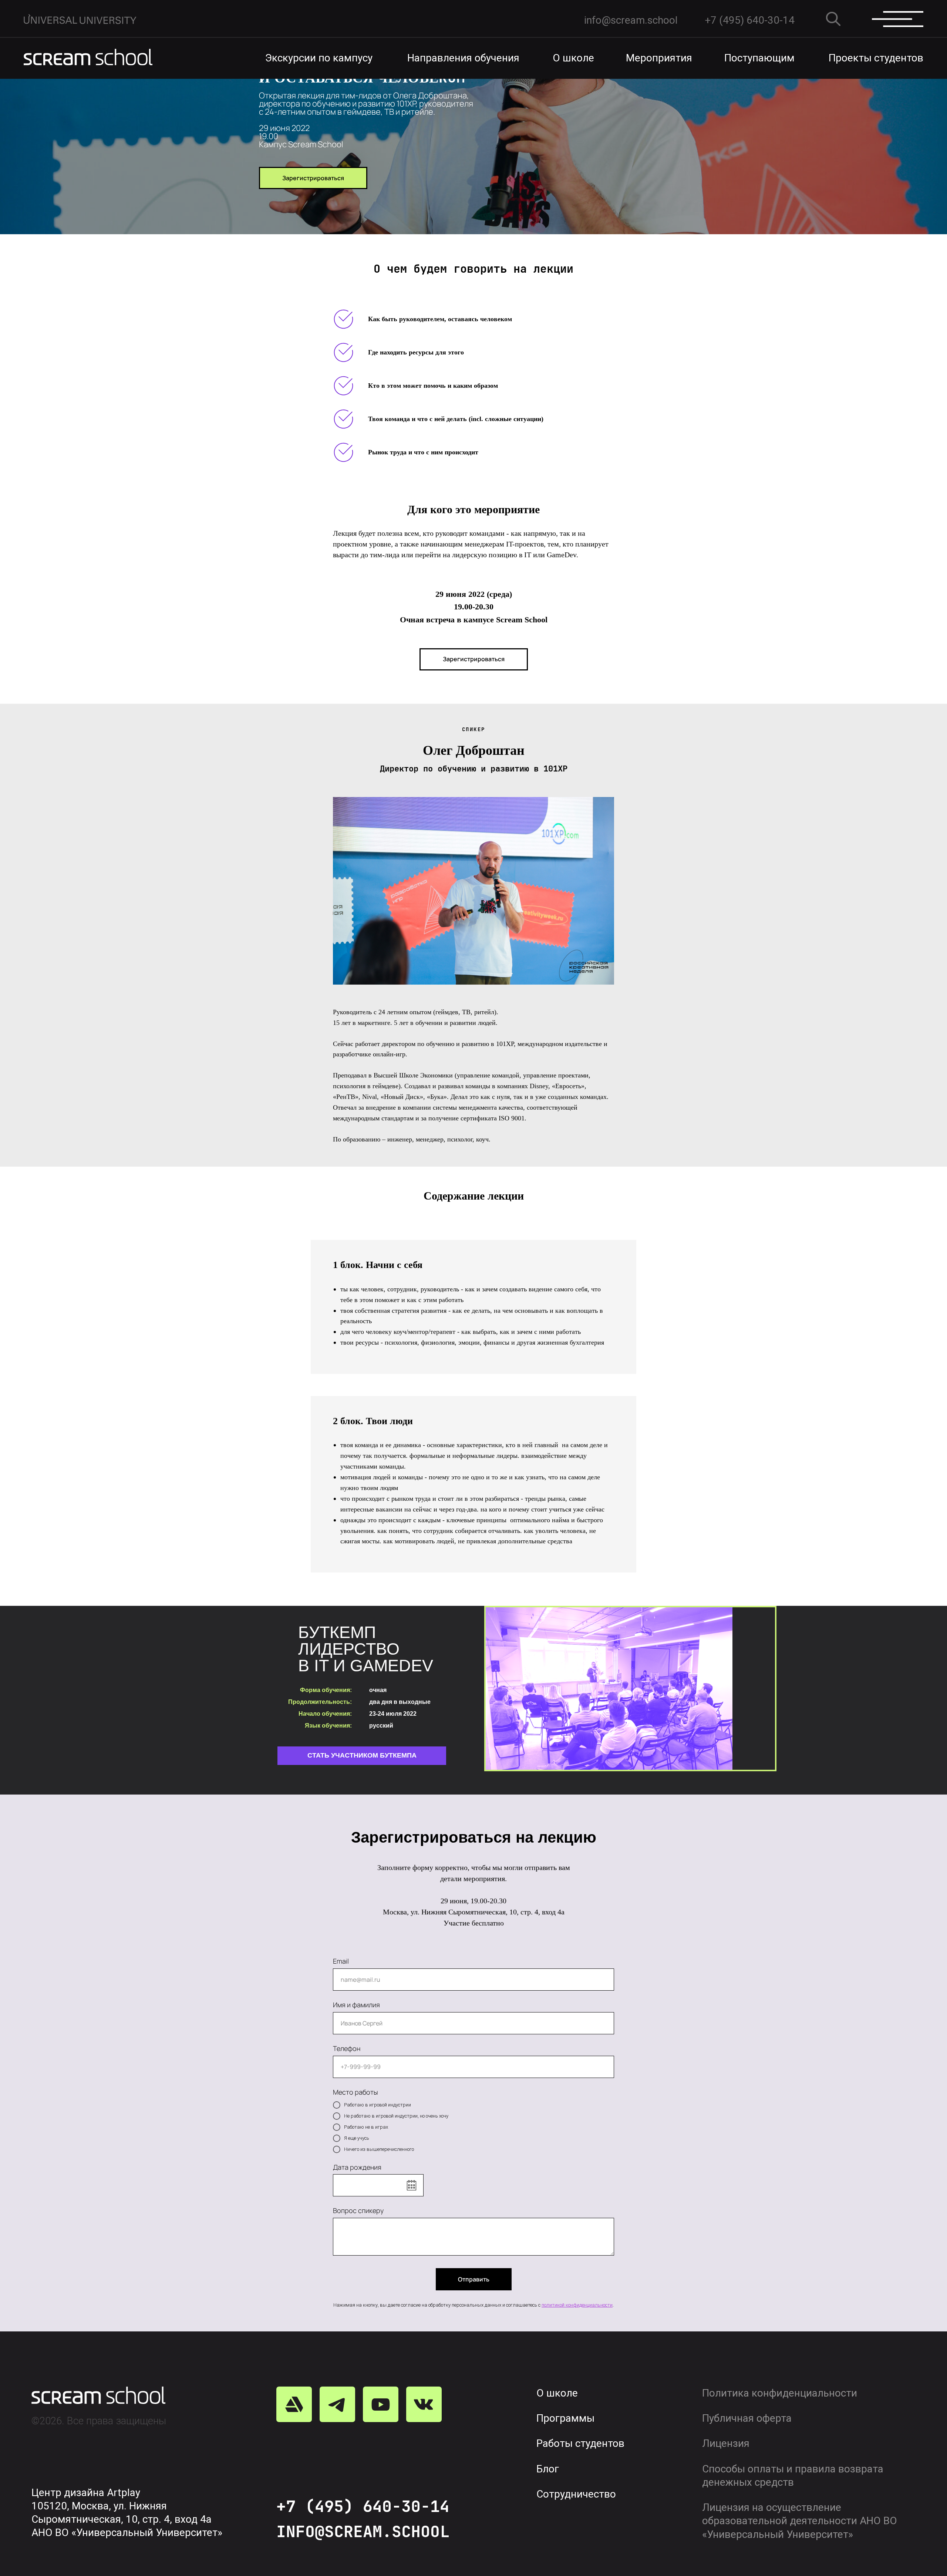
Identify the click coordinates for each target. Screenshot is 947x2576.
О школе (573, 58)
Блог (548, 2469)
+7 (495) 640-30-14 (363, 2506)
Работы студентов (580, 2443)
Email (341, 1961)
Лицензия (726, 2443)
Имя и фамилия (356, 2005)
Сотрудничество (576, 2494)
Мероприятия (659, 58)
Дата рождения (357, 2167)
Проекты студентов (876, 58)
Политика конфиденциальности (780, 2393)
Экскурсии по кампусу (319, 58)
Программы (565, 2418)
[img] (88, 57)
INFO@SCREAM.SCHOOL (363, 2531)
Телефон (347, 2048)
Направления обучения (463, 58)
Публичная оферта (747, 2418)
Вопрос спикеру (358, 2210)
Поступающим (759, 58)
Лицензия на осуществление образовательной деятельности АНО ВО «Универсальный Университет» (800, 2521)
